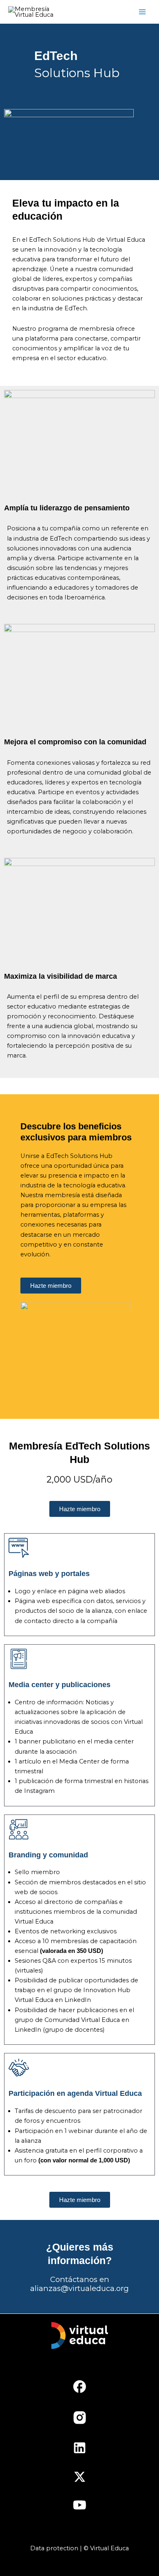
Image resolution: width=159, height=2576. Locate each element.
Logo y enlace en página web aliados (70, 1591)
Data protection (54, 2548)
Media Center (79, 1761)
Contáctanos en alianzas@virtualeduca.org (79, 2284)
